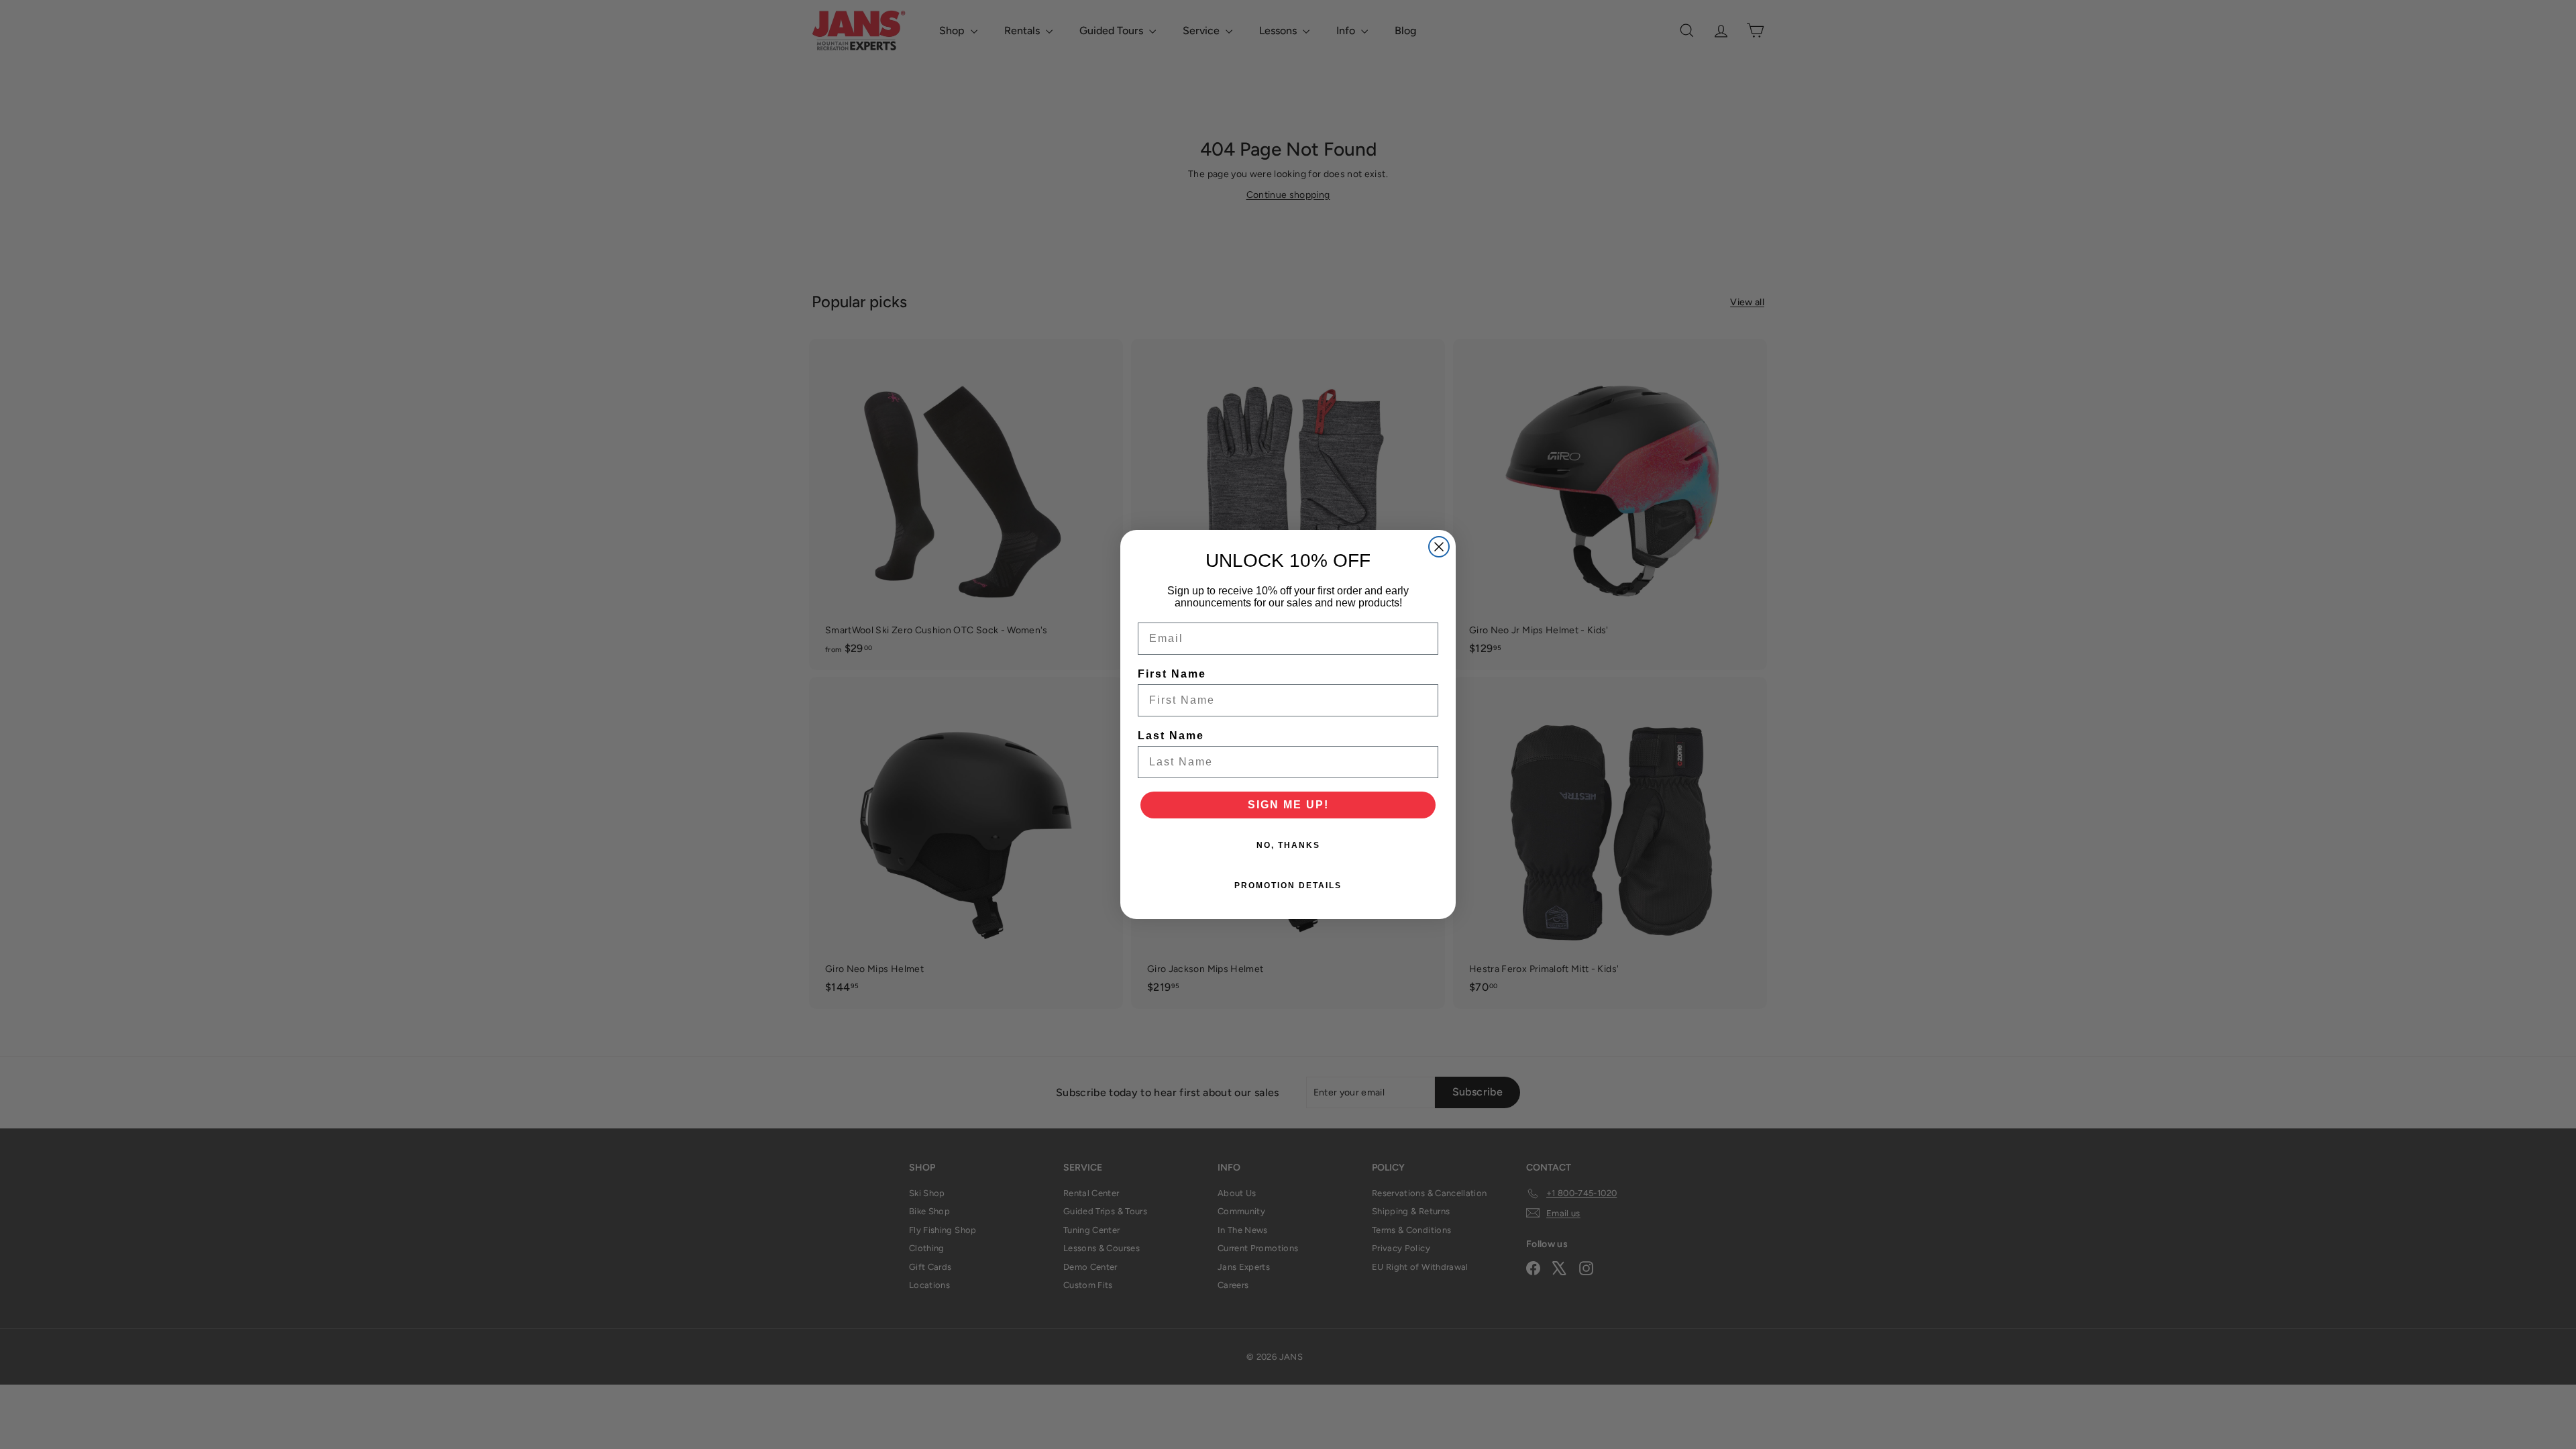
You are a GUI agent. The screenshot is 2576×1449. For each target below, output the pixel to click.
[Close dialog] (1439, 547)
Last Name (1171, 736)
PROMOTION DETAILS (1288, 885)
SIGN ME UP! (1288, 805)
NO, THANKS (1288, 845)
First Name (1172, 674)
